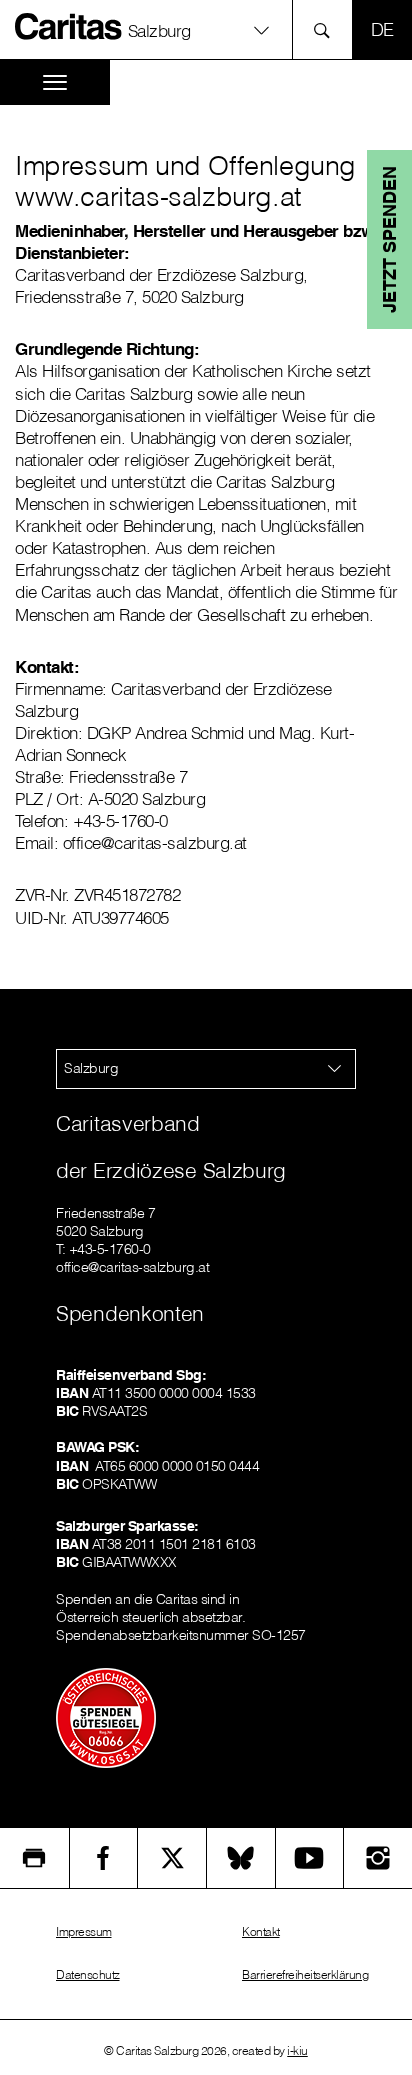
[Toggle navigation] (55, 82)
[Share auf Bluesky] (241, 1858)
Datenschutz (88, 1974)
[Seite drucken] (34, 1858)
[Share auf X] (172, 1858)
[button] (205, 29)
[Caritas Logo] (69, 26)
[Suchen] (327, 29)
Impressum (84, 1931)
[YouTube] (310, 1858)
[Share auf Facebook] (104, 1858)
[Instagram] (378, 1858)
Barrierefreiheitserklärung (305, 1974)
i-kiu (297, 2050)
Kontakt (261, 1931)
